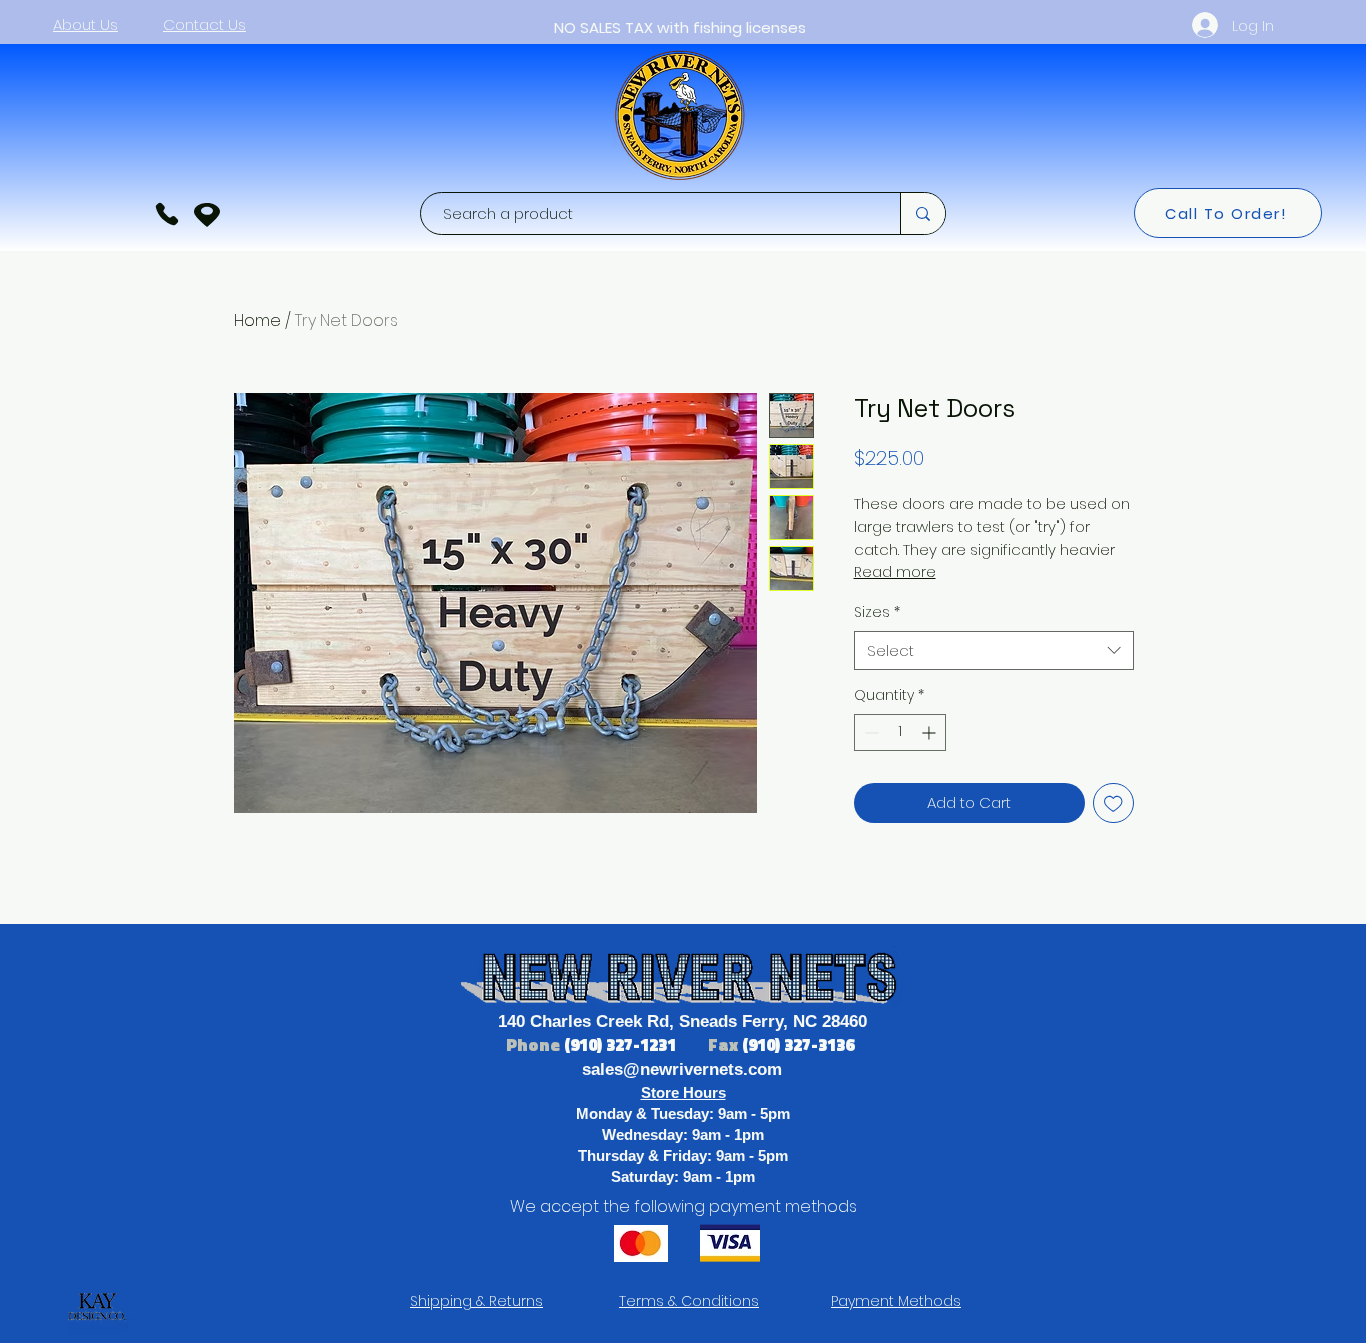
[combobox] (994, 650)
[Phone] (167, 214)
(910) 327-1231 (622, 1045)
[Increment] (930, 732)
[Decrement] (869, 732)
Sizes (877, 612)
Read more (895, 572)
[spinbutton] (900, 732)
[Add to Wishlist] (1113, 803)
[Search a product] (922, 213)
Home (257, 320)
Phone (535, 1045)
